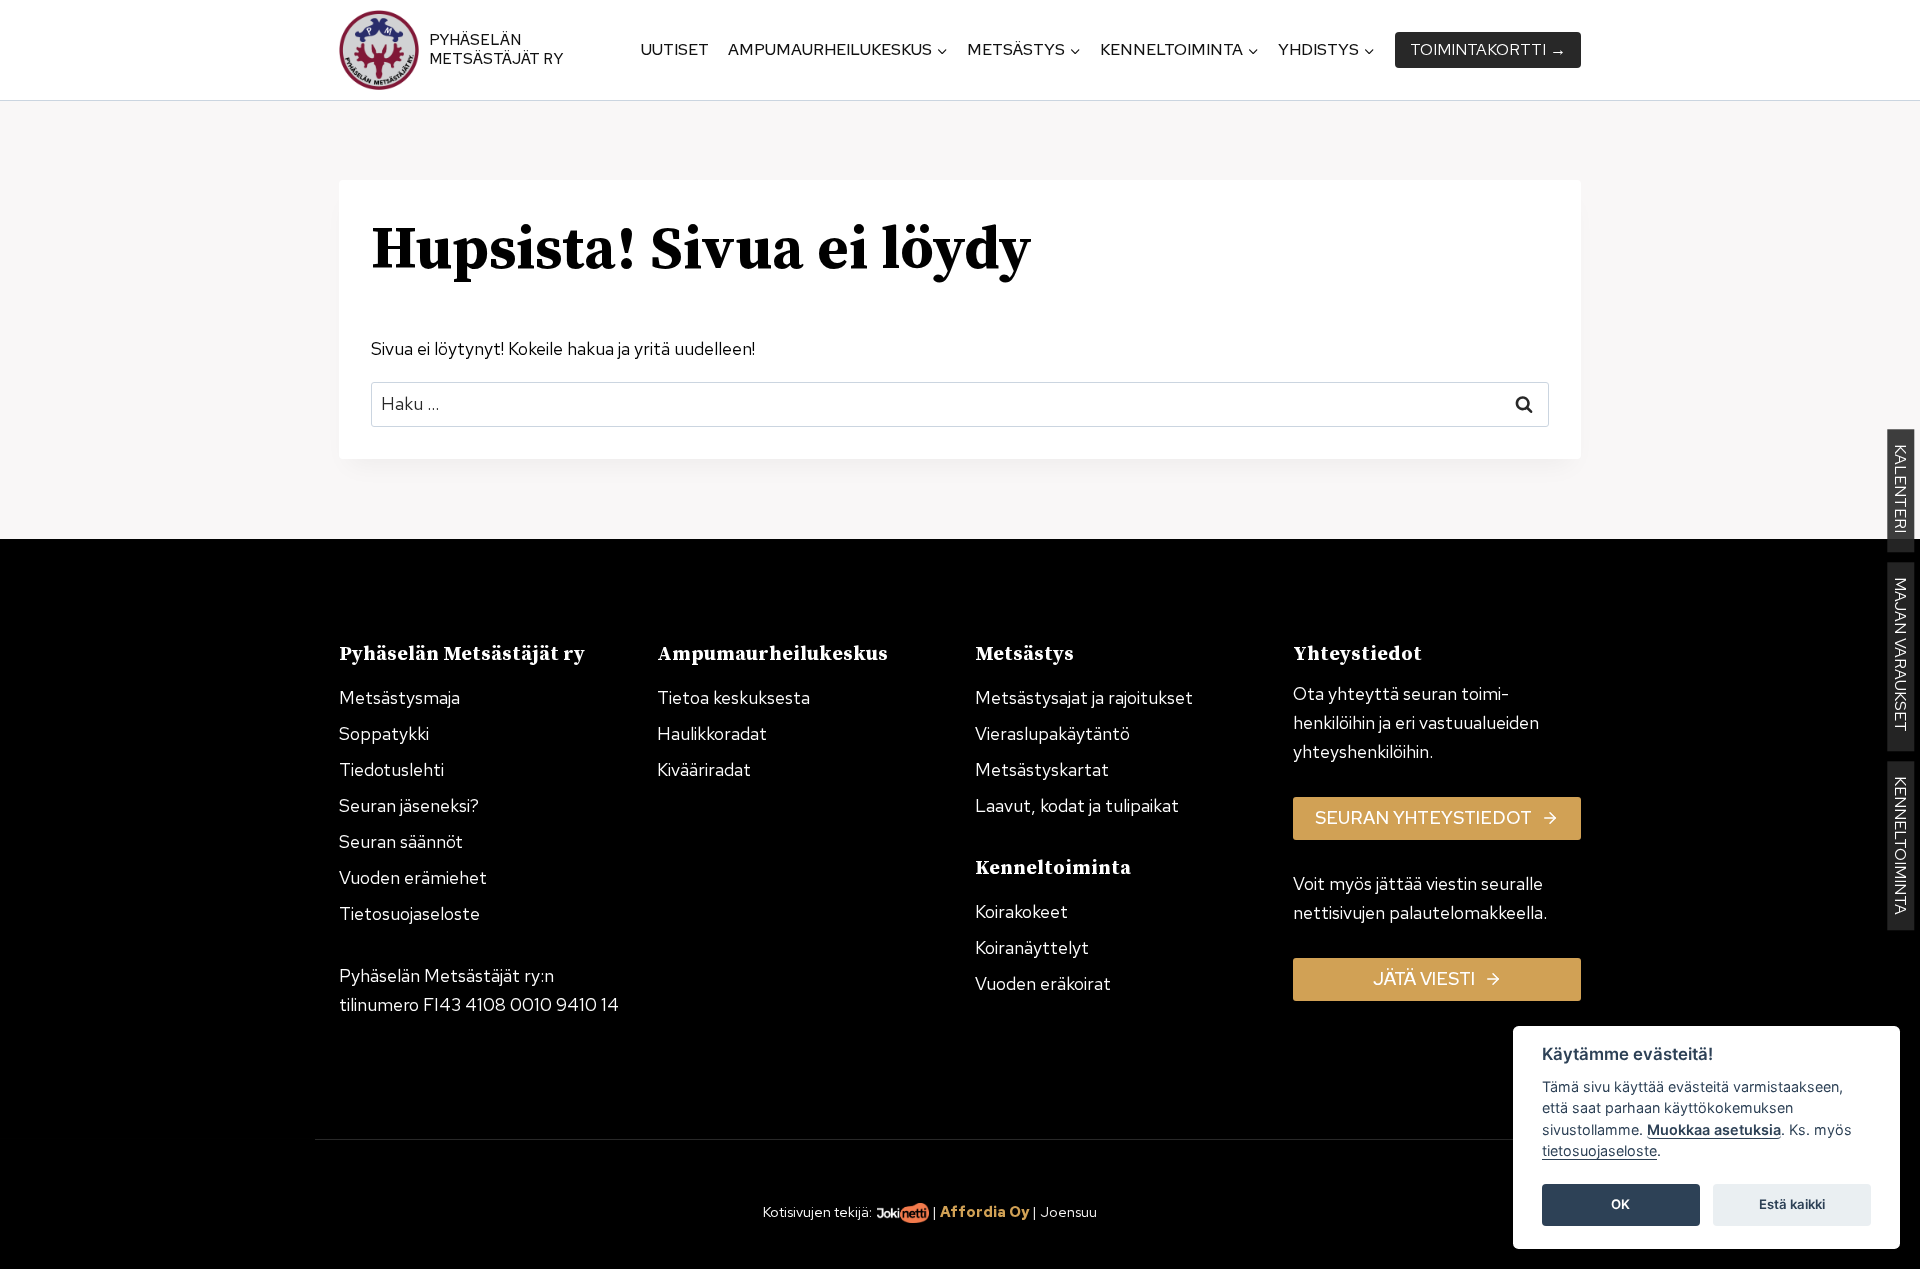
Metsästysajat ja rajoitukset (1084, 697)
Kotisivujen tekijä (816, 1211)
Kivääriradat (704, 769)
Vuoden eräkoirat (1043, 983)
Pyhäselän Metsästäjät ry (496, 50)
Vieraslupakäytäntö (1052, 733)
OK (1620, 1205)
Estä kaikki (1792, 1205)
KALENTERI (1900, 490)
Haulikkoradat (712, 733)
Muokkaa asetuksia (1714, 1129)
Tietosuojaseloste (409, 913)
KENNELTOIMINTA (1900, 845)
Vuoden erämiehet (413, 877)
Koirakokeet (1021, 911)
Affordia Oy (984, 1211)
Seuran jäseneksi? (409, 805)
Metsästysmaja (399, 697)
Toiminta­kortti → (1488, 49)
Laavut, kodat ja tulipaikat (1077, 805)
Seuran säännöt (401, 841)
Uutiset (675, 49)
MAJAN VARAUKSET (1900, 656)
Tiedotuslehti (391, 769)
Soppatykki (384, 733)
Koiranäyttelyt (1032, 947)
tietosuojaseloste (1599, 1151)
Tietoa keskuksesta (733, 697)
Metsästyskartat (1042, 769)
